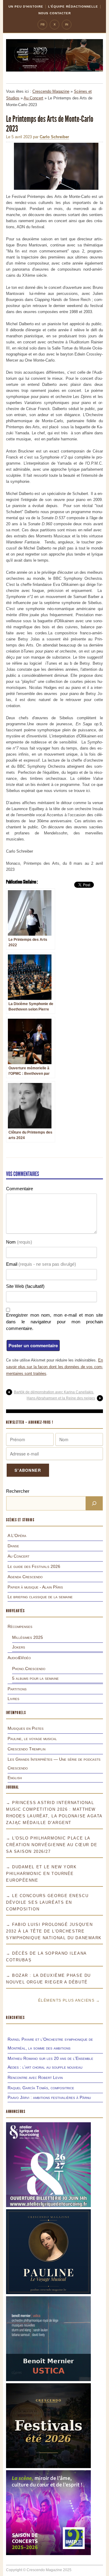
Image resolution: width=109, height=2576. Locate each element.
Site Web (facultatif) (25, 1286)
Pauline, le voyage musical (32, 1739)
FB (43, 24)
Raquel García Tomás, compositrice (41, 2088)
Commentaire (20, 1189)
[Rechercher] (94, 1503)
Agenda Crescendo (25, 1577)
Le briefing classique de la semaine (40, 1597)
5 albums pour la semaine (35, 1678)
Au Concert (33, 98)
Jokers (19, 1647)
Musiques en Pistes (26, 1728)
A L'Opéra (17, 1535)
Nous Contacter (55, 13)
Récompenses (20, 1626)
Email (41, 1264)
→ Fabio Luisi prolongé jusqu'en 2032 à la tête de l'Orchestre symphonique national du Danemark (54, 1931)
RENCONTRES (15, 2018)
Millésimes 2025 (28, 1637)
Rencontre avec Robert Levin (35, 2077)
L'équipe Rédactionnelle (73, 7)
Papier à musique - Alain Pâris (35, 1587)
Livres (13, 1699)
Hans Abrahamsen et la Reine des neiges (61, 1398)
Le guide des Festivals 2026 (34, 1566)
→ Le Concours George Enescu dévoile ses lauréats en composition (47, 1902)
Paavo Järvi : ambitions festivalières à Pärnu (49, 2097)
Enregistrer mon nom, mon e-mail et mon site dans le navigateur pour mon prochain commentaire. (54, 1322)
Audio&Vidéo (19, 1658)
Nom (19, 1242)
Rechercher (18, 1491)
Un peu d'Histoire (26, 7)
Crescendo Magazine (51, 91)
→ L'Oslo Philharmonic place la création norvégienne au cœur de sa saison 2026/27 (52, 1845)
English (15, 1778)
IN (67, 24)
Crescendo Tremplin (26, 1749)
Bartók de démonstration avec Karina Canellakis (54, 1392)
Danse (13, 1546)
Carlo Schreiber (54, 137)
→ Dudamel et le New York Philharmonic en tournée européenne (41, 1874)
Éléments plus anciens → (69, 2000)
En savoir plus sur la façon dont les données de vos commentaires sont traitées (54, 1367)
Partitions (17, 1689)
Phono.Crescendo (29, 1669)
